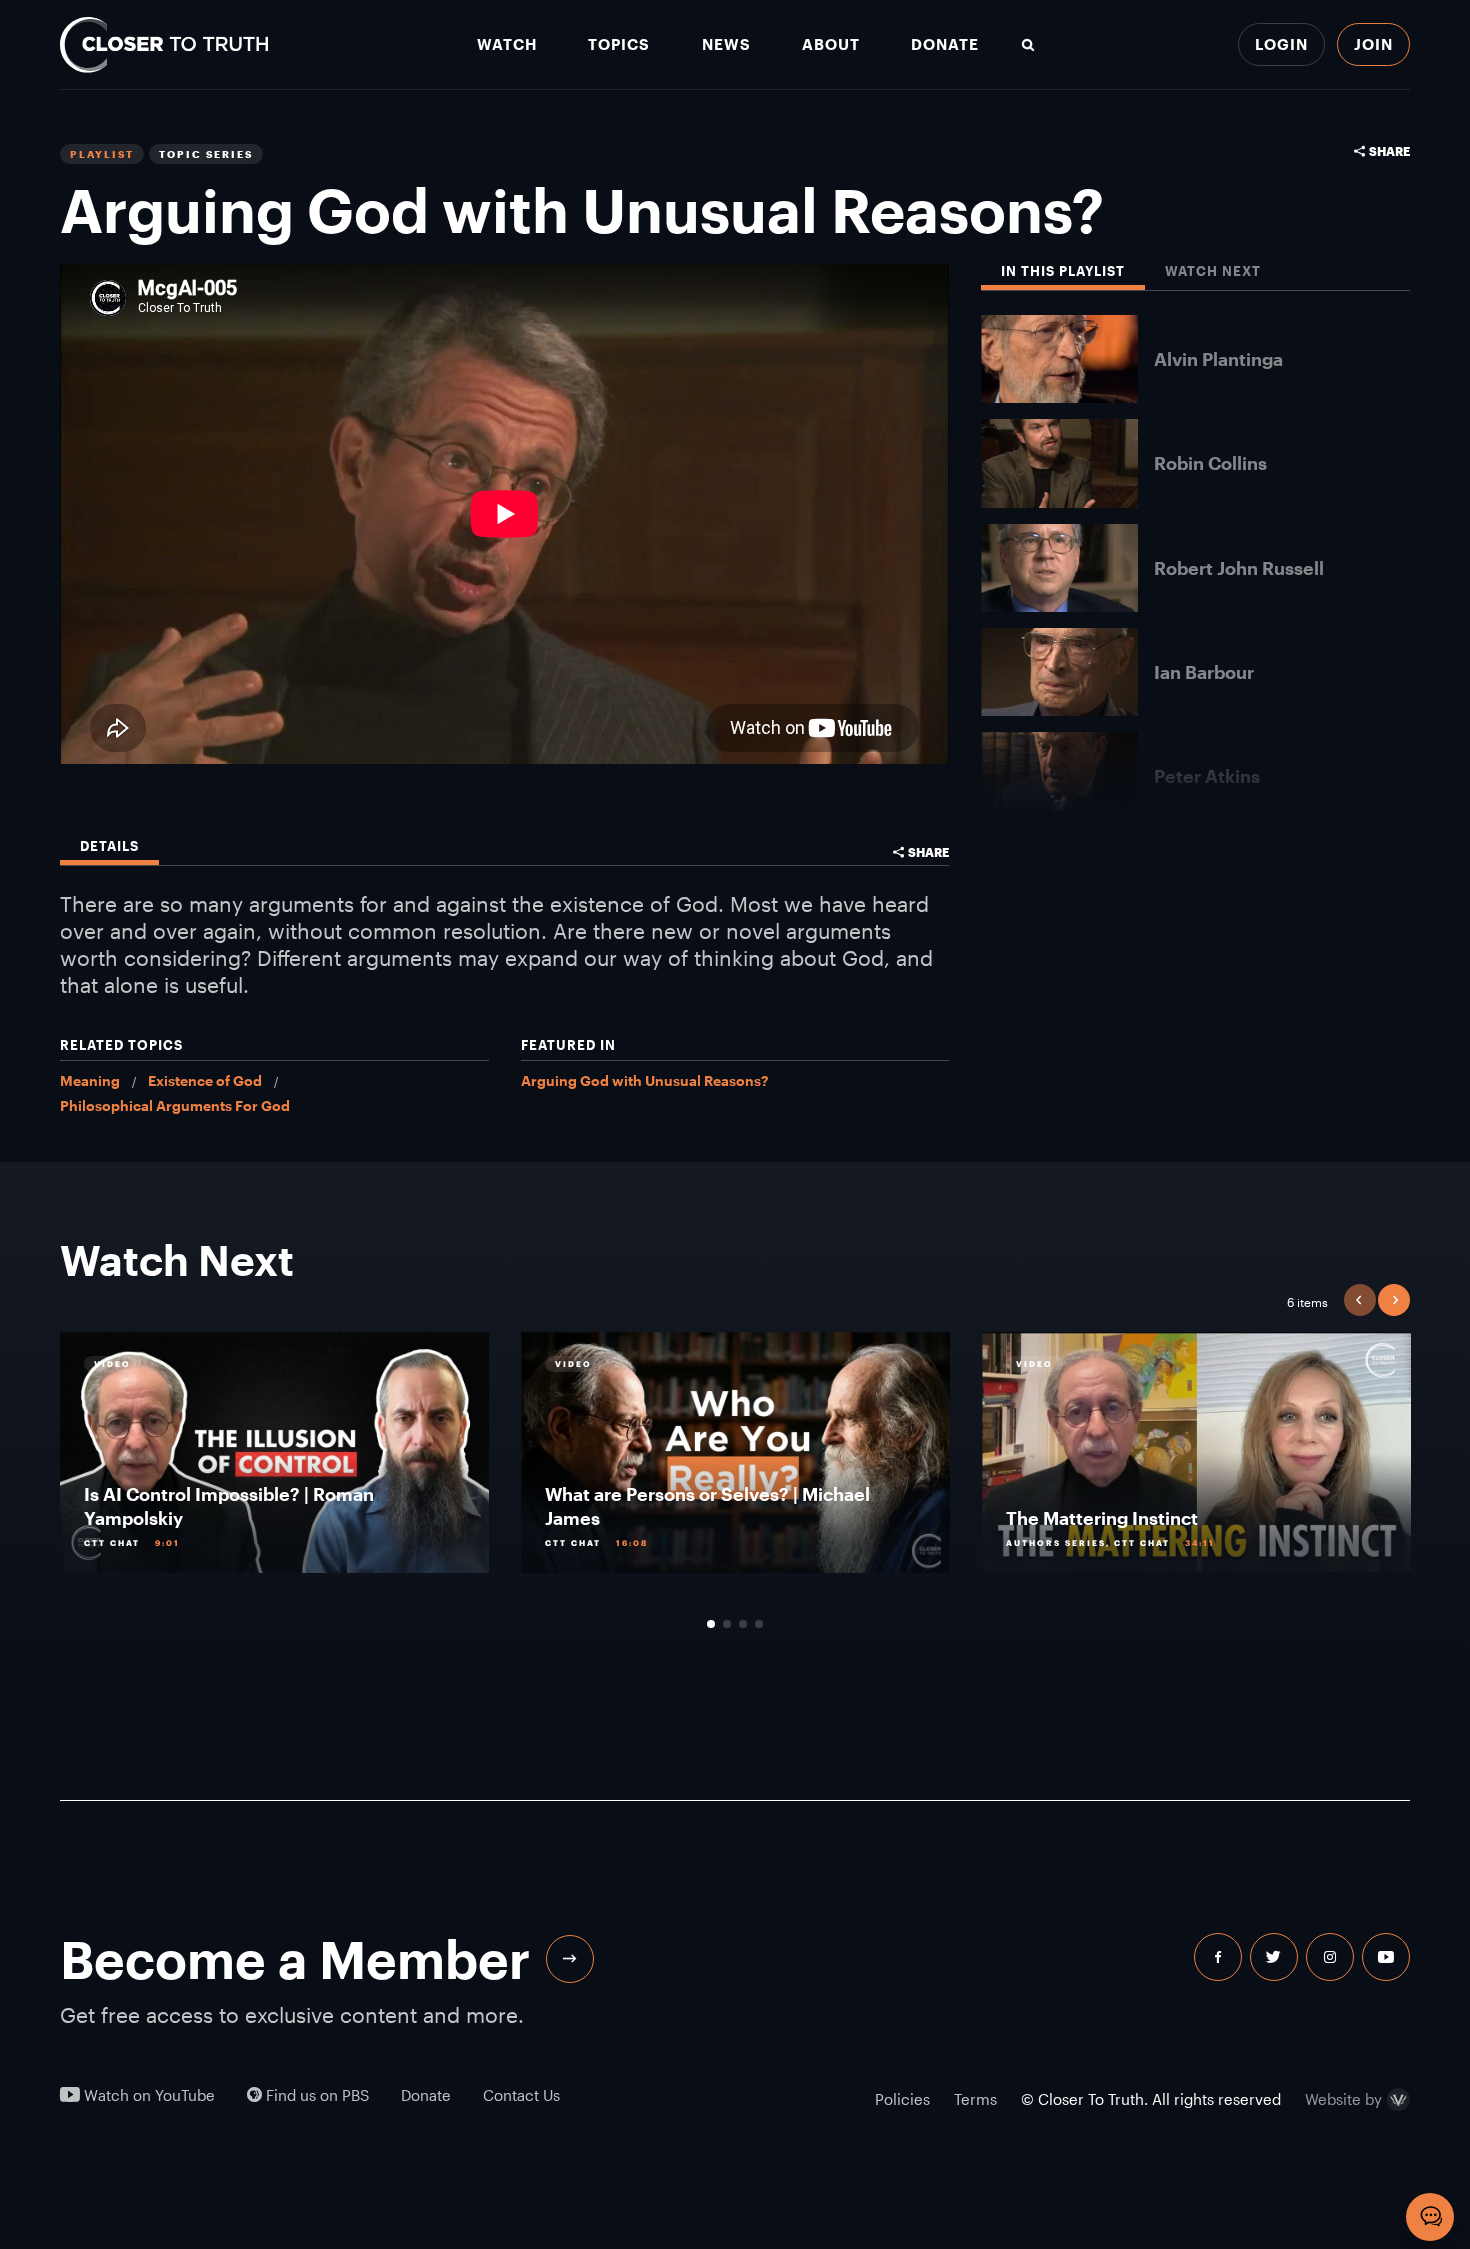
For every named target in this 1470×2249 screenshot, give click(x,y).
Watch (507, 44)
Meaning (90, 1080)
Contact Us (521, 2095)
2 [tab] (727, 1624)
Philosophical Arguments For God (175, 1105)
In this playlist (1063, 271)
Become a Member (295, 1959)
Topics (619, 44)
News (726, 44)
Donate (945, 44)
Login (1281, 44)
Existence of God (205, 1080)
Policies (902, 2099)
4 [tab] (759, 1624)
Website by (1343, 2100)
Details (109, 846)
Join (1373, 44)
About (831, 44)
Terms (975, 2099)
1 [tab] (711, 1624)
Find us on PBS (315, 2095)
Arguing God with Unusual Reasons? (644, 1080)
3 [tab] (743, 1624)
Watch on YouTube (147, 2095)
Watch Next (1213, 271)
